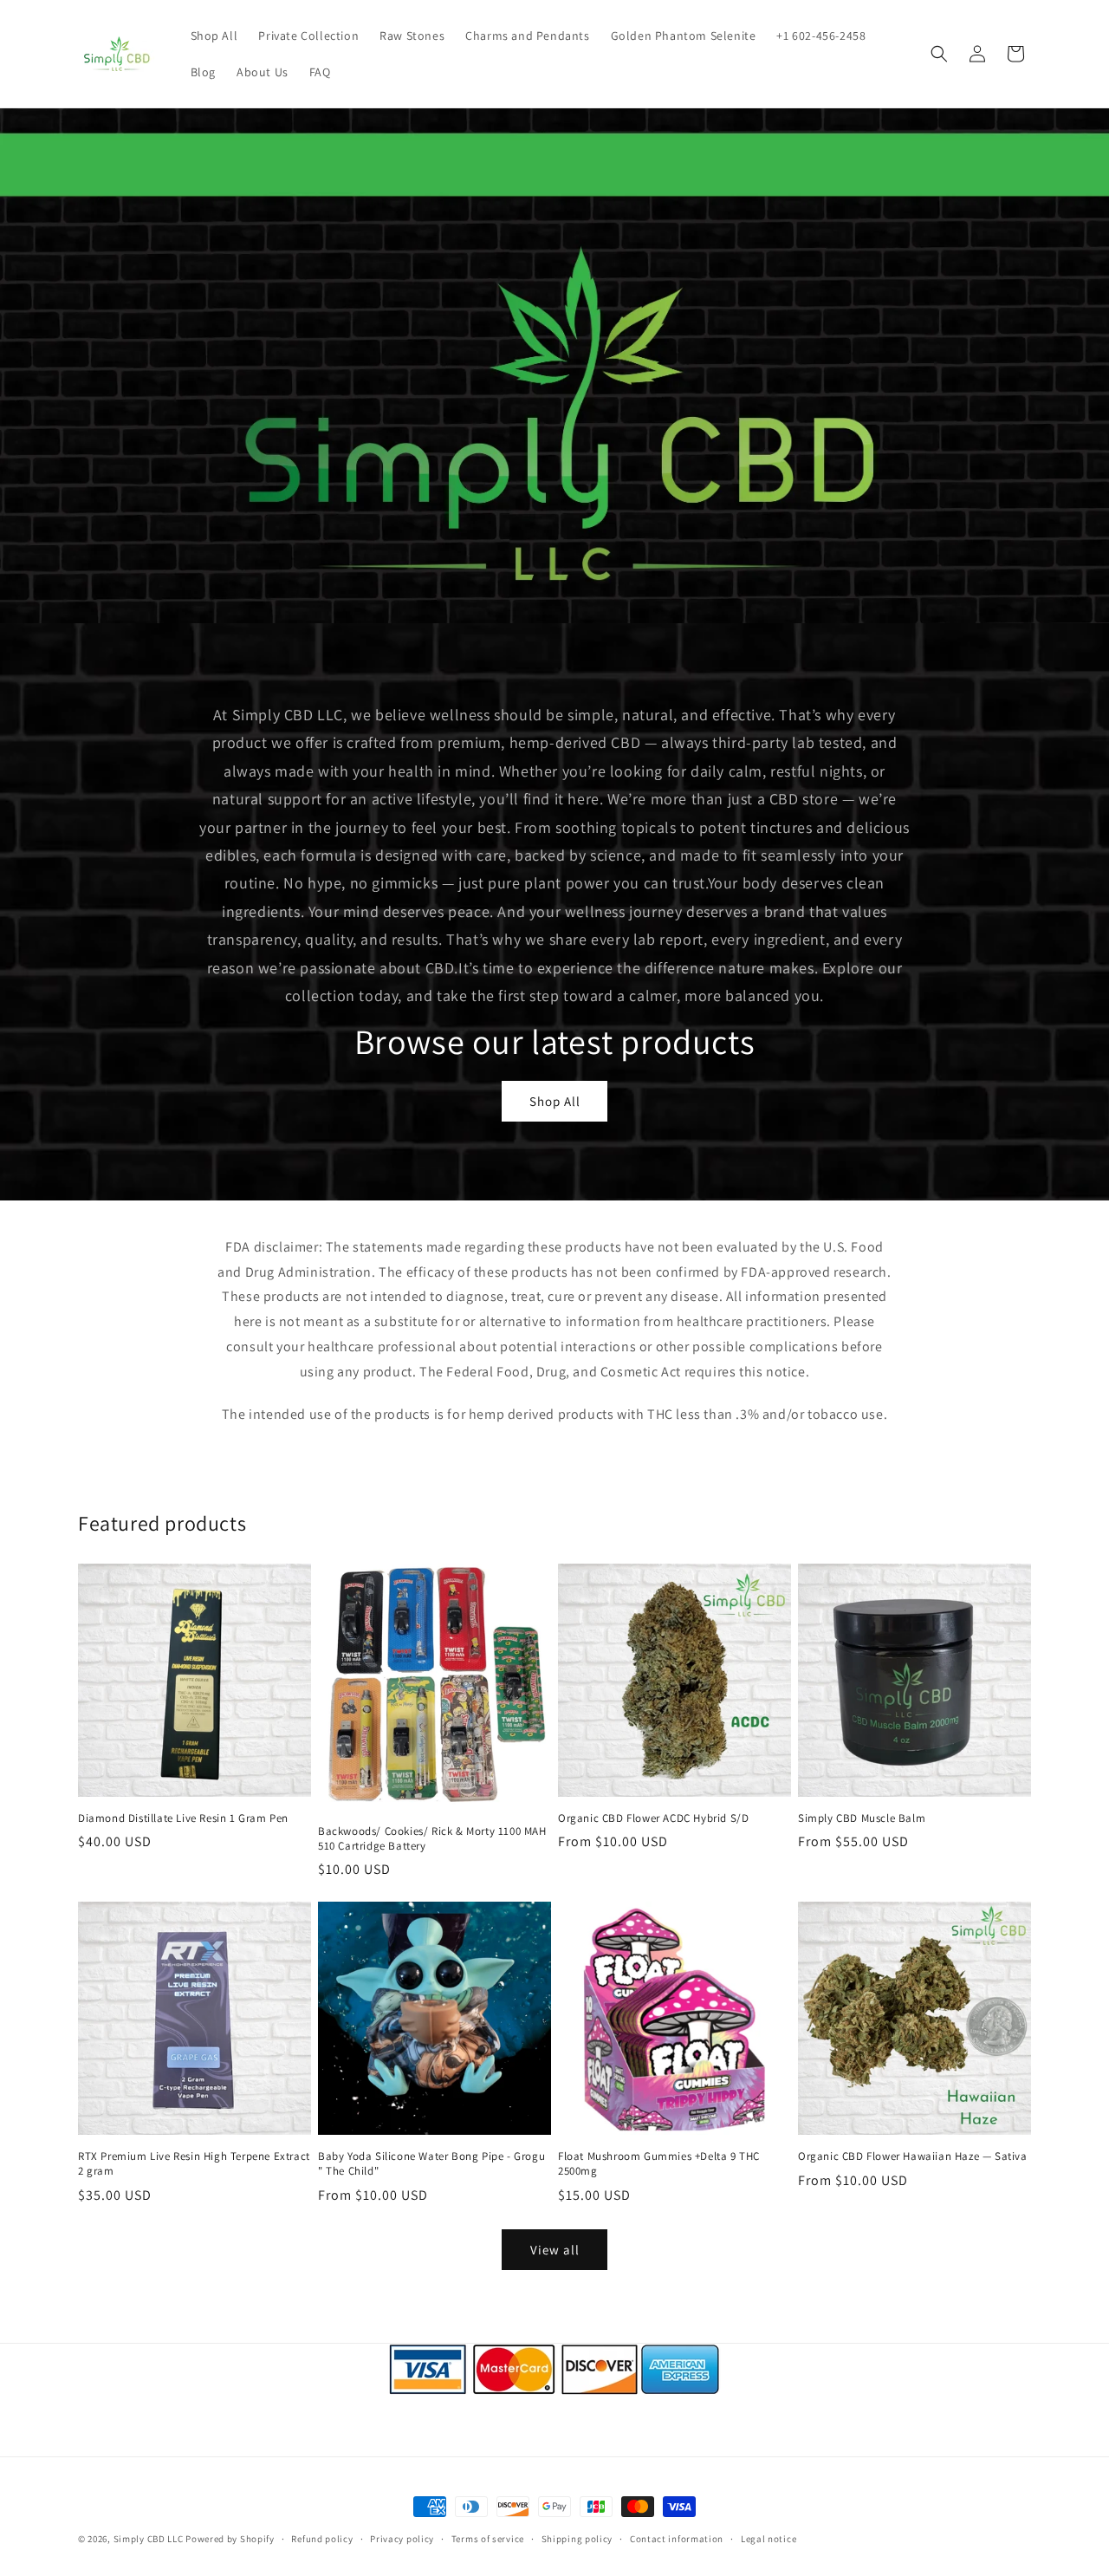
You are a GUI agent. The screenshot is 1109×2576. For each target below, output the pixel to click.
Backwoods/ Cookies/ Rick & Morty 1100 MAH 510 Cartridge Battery (432, 1839)
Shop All (555, 1101)
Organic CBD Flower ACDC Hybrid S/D (653, 1818)
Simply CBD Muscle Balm (862, 1818)
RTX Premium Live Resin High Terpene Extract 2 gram (194, 2164)
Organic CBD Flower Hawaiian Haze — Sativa (913, 2156)
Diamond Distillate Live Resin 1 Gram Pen (183, 1818)
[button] (939, 54)
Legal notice (769, 2539)
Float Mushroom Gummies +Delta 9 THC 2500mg (659, 2164)
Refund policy (322, 2539)
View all (555, 2250)
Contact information (677, 2539)
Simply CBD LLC (149, 2539)
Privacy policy (402, 2539)
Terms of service (488, 2539)
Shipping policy (577, 2539)
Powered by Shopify (230, 2539)
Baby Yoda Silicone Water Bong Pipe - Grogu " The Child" (431, 2164)
